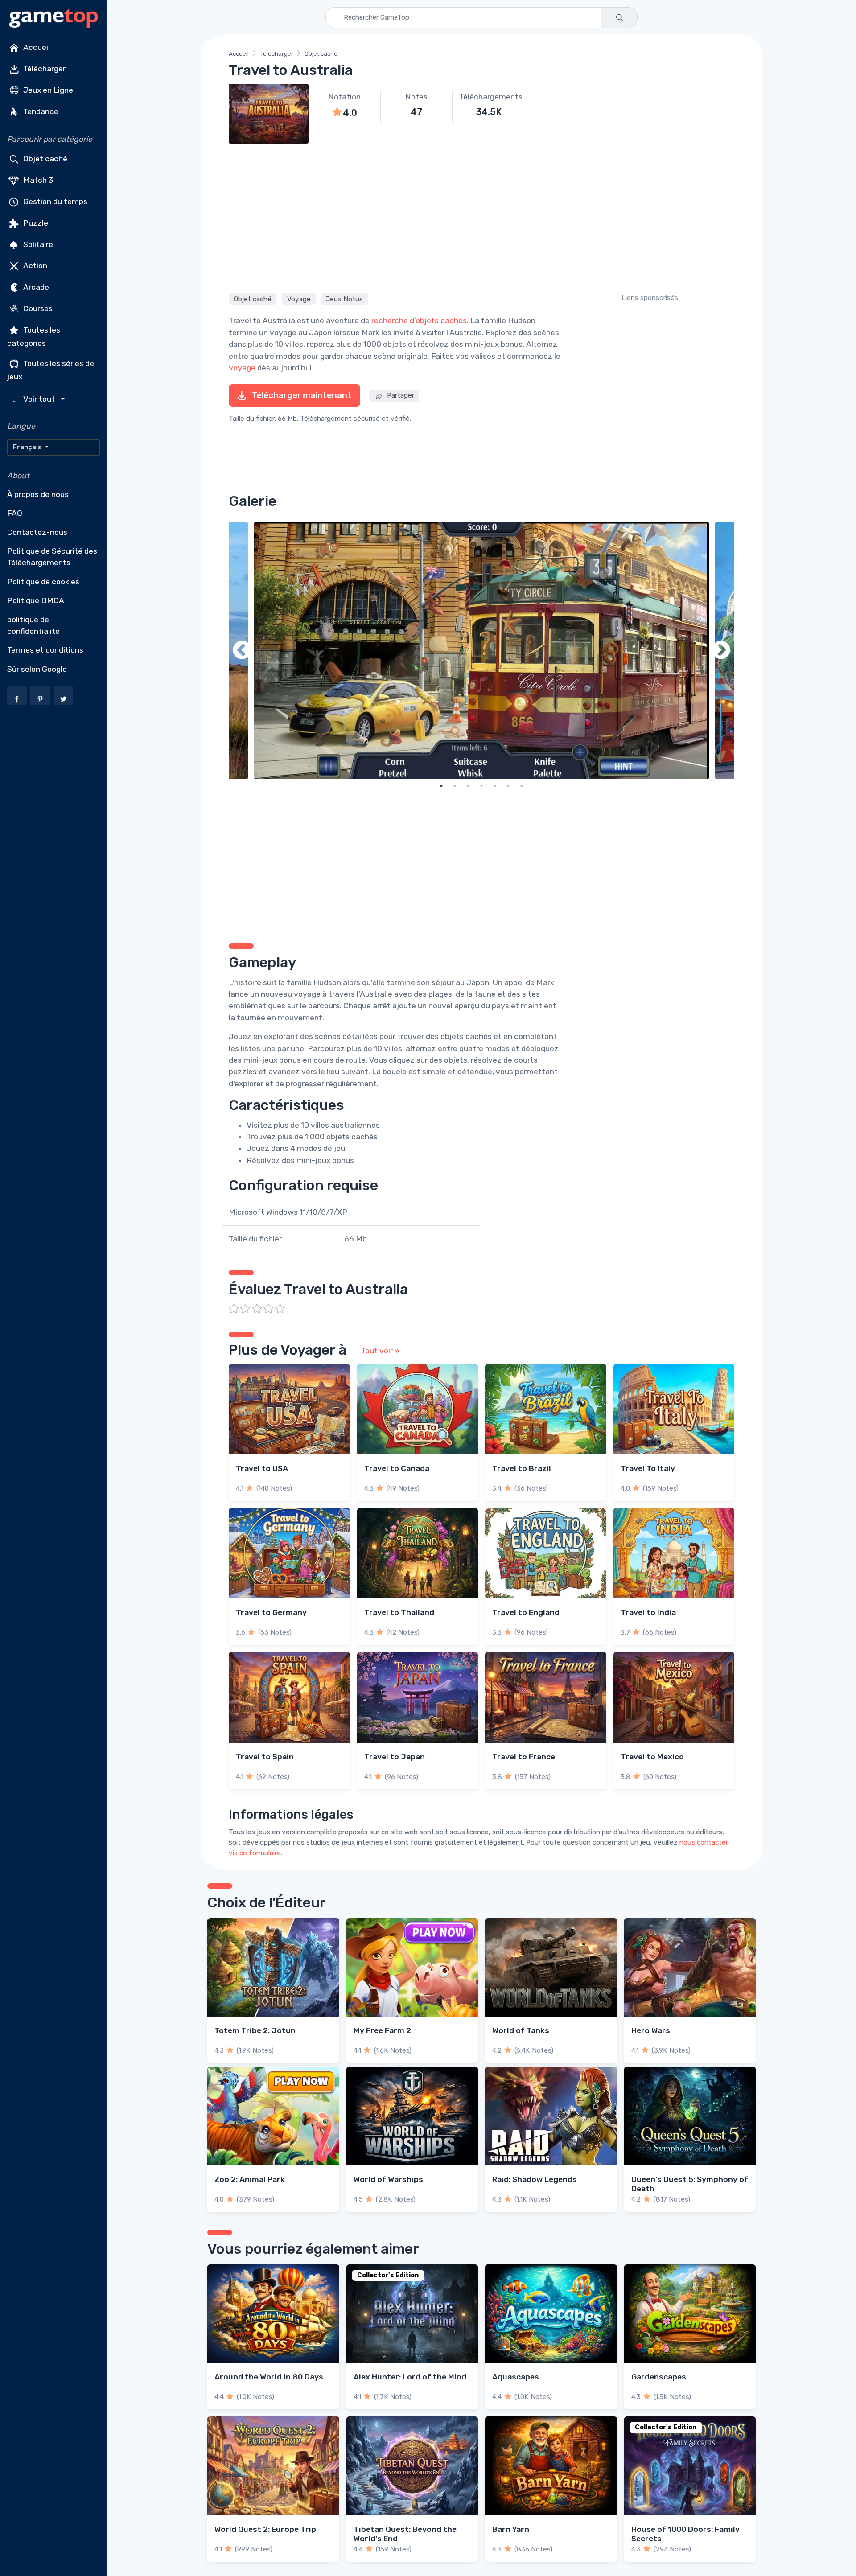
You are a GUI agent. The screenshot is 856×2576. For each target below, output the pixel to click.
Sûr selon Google (37, 669)
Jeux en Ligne (47, 90)
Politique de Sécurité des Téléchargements (52, 557)
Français (28, 447)
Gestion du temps (54, 201)
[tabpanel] (481, 651)
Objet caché (44, 159)
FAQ (15, 513)
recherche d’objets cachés (419, 320)
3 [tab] (468, 786)
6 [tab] (508, 786)
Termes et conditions (45, 650)
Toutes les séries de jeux (51, 370)
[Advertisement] (481, 217)
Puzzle (35, 223)
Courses (37, 308)
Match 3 (37, 180)
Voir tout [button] (34, 399)
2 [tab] (455, 786)
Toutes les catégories (34, 337)
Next (721, 651)
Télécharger (43, 69)
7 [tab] (522, 786)
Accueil (36, 47)
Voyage (299, 299)
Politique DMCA (36, 600)
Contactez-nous (37, 532)
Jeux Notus (344, 299)
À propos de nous (38, 494)
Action (34, 266)
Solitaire (37, 244)
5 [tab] (495, 786)
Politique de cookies (43, 582)
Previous (242, 651)
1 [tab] (441, 786)
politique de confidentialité (33, 625)
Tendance (40, 111)
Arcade (35, 287)
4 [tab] (481, 786)
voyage (242, 368)
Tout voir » (380, 1351)
